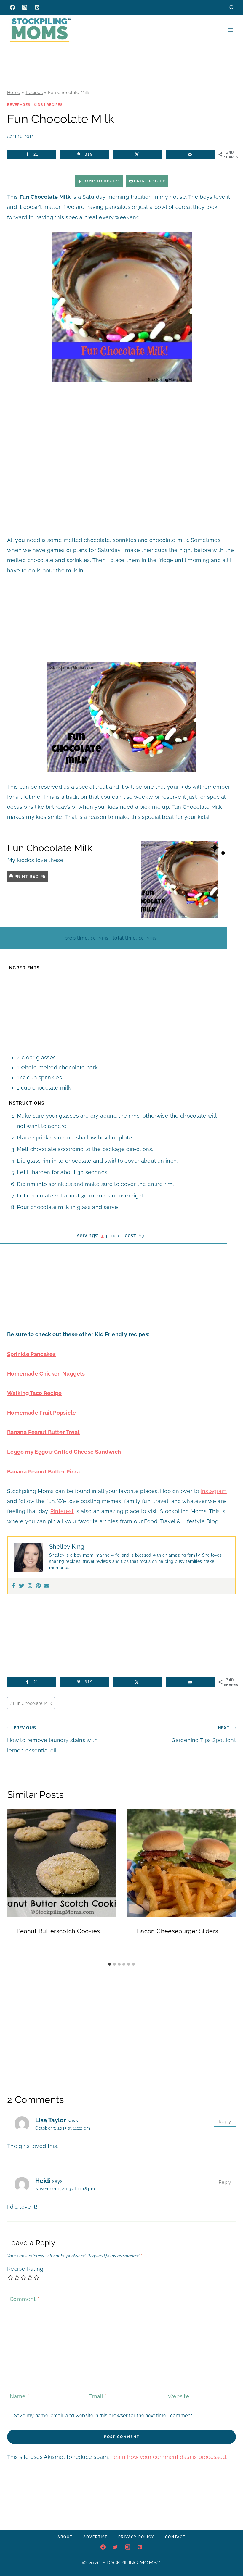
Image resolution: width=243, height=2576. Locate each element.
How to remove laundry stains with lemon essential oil (52, 1739)
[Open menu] (230, 30)
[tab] (110, 1964)
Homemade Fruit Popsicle (41, 1413)
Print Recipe (149, 181)
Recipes (34, 93)
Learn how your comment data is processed (168, 2457)
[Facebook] (12, 7)
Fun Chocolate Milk (31, 1703)
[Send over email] (191, 154)
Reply (225, 2122)
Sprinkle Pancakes (31, 1354)
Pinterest (62, 1511)
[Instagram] (25, 7)
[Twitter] (22, 1586)
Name (19, 2396)
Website (179, 2396)
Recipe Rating (25, 2269)
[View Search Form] (232, 7)
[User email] (47, 1586)
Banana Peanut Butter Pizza (43, 1472)
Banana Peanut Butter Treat (43, 1432)
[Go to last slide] (14, 1884)
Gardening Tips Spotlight (204, 1734)
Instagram (214, 1491)
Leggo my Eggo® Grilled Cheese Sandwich (64, 1452)
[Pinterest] (37, 7)
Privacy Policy (136, 2537)
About (65, 2537)
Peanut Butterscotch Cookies (58, 1931)
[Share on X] (138, 154)
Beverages (19, 105)
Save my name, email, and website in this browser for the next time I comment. (103, 2416)
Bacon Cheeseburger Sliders (178, 1931)
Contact (175, 2537)
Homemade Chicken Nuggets (46, 1374)
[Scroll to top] (229, 2554)
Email (97, 2396)
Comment (24, 2299)
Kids (38, 105)
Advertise (95, 2537)
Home (14, 93)
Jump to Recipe (101, 181)
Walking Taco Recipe (35, 1393)
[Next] (229, 1884)
